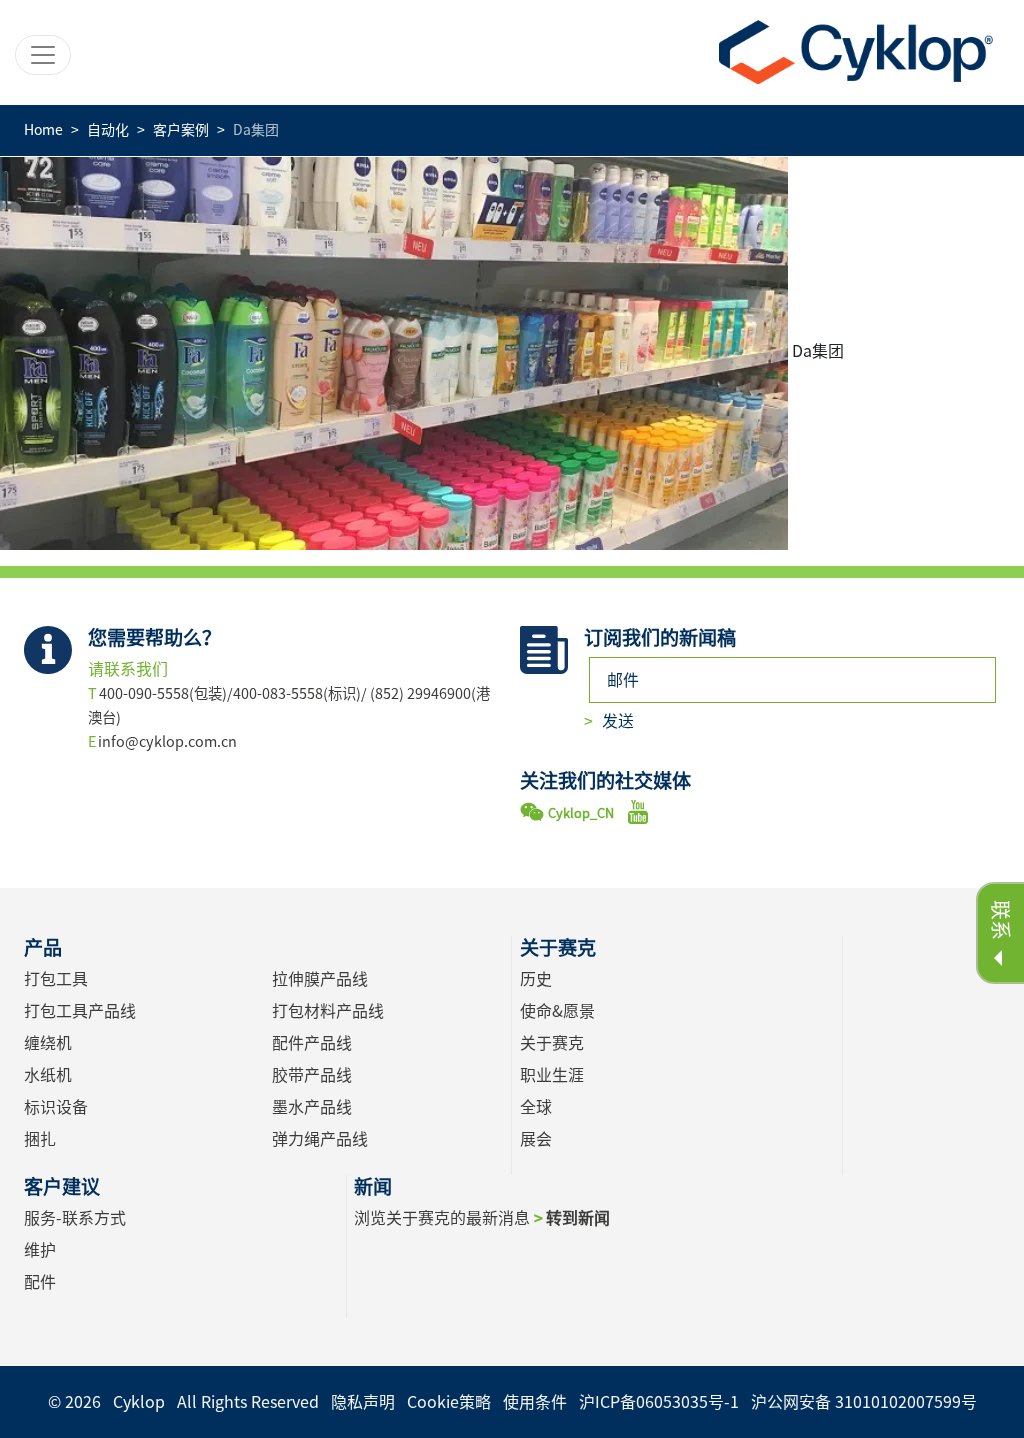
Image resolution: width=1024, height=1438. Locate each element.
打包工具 (56, 979)
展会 (536, 1139)
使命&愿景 (557, 1011)
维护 (40, 1250)
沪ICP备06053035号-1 (659, 1402)
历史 (536, 979)
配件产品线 (312, 1043)
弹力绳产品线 (320, 1139)
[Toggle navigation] (43, 55)
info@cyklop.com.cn (167, 741)
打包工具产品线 (80, 1011)
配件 (40, 1282)
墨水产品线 (312, 1107)
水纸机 (48, 1075)
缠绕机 (48, 1043)
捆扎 (40, 1139)
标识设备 (56, 1107)
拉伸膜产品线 (320, 979)
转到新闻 (577, 1218)
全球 (536, 1107)
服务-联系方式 (75, 1218)
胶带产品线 (312, 1075)
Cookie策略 (449, 1402)
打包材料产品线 (328, 1011)
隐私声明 (363, 1402)
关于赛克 (552, 1043)
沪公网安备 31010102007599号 (864, 1402)
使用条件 (535, 1402)
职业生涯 (552, 1075)
